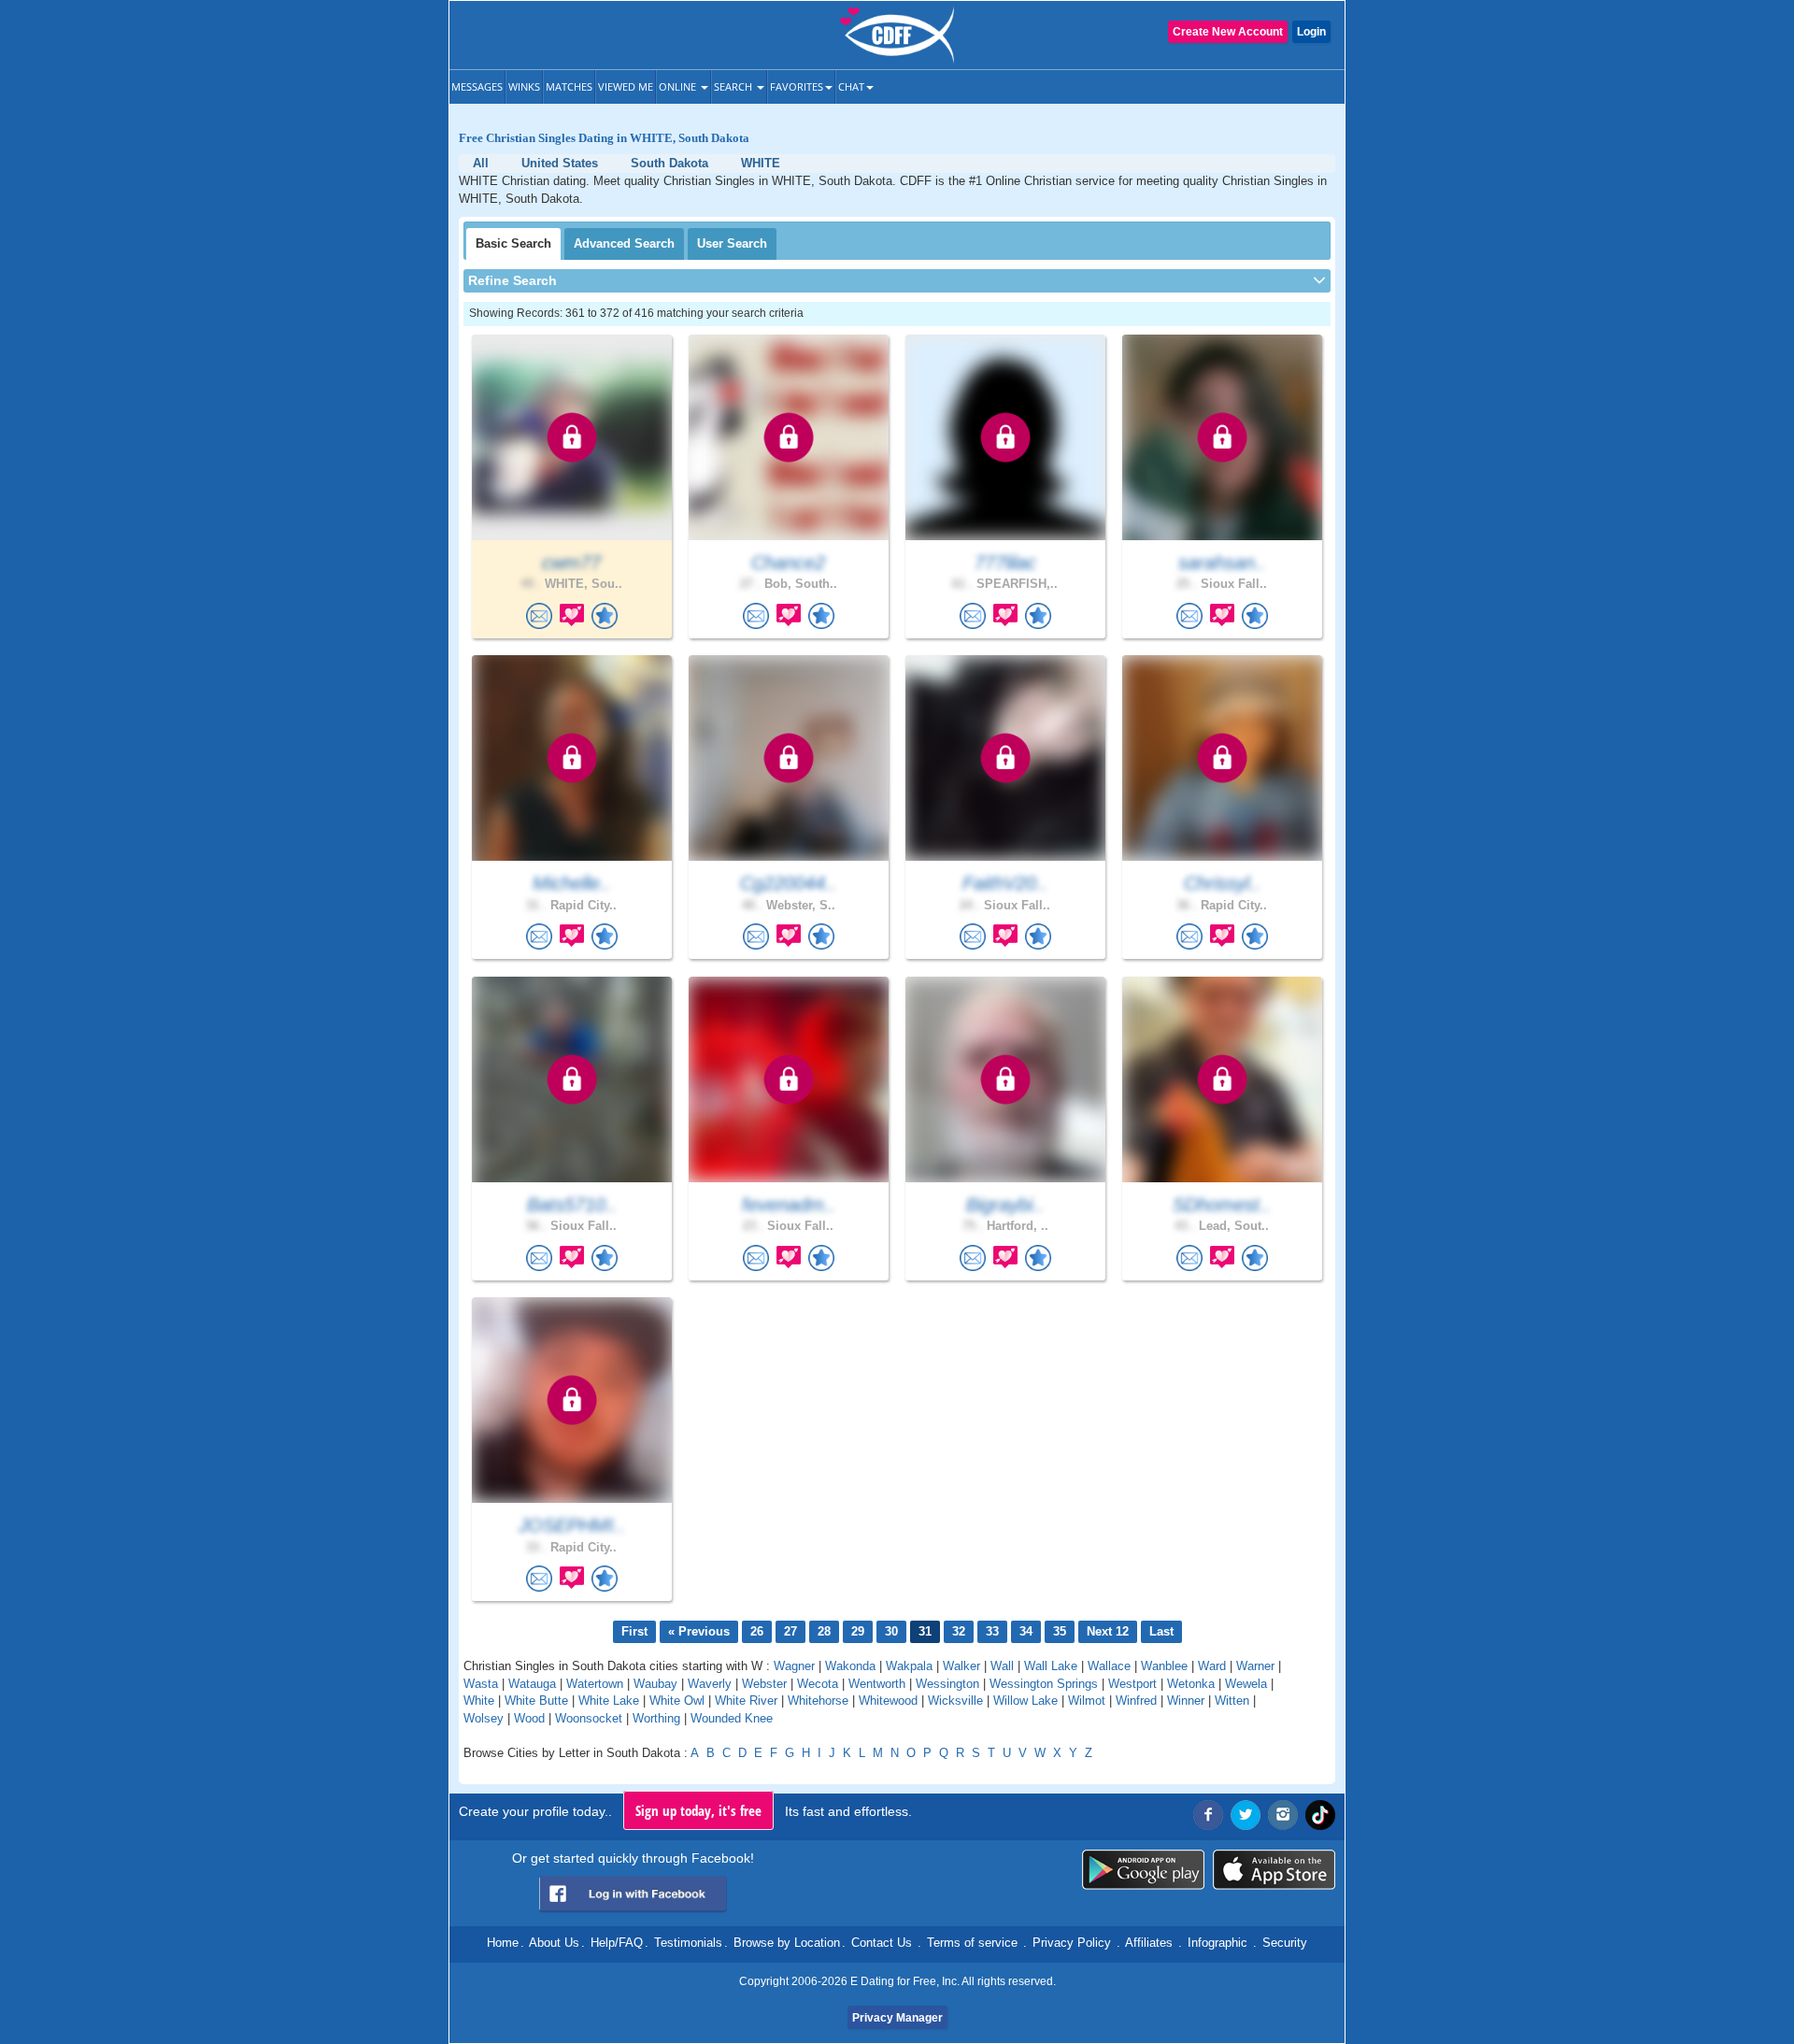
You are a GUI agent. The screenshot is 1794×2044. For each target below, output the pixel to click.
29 (858, 1631)
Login (1311, 32)
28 (824, 1631)
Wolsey (484, 1718)
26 (757, 1631)
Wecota (818, 1684)
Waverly (710, 1684)
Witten (1232, 1701)
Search (734, 86)
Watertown (595, 1684)
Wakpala (909, 1666)
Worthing (656, 1718)
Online (679, 86)
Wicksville (955, 1701)
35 (1060, 1631)
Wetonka (1191, 1684)
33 (992, 1631)
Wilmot (1087, 1701)
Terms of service (972, 1943)
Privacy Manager (897, 2018)
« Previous (699, 1631)
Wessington (947, 1684)
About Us (554, 1943)
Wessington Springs (1044, 1684)
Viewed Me (626, 86)
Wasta (481, 1684)
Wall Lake (1051, 1666)
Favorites (797, 86)
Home (503, 1943)
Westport (1132, 1684)
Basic (513, 243)
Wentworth (877, 1684)
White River (746, 1701)
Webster (764, 1684)
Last (1161, 1631)
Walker (961, 1666)
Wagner (794, 1666)
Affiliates (1149, 1943)
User (732, 243)
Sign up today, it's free (698, 1810)
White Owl (677, 1701)
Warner (1255, 1666)
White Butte (536, 1701)
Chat (851, 86)
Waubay (655, 1684)
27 (790, 1631)
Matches (569, 86)
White (479, 1701)
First (634, 1631)
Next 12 (1108, 1631)
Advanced (624, 243)
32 (959, 1631)
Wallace (1109, 1666)
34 (1026, 1631)
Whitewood (888, 1701)
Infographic (1217, 1943)
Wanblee (1164, 1666)
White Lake (609, 1701)
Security (1285, 1943)
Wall (1002, 1666)
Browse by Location (787, 1943)
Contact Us (882, 1943)
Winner (1186, 1701)
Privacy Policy (1072, 1943)
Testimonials (688, 1943)
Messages (477, 86)
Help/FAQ (617, 1943)
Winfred (1136, 1701)
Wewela (1246, 1684)
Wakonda (850, 1666)
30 (891, 1631)
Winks (524, 86)
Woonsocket (589, 1718)
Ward (1212, 1666)
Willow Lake (1025, 1701)
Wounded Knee (732, 1718)
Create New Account (1228, 32)
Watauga (532, 1684)
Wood (529, 1718)
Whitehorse (818, 1701)
